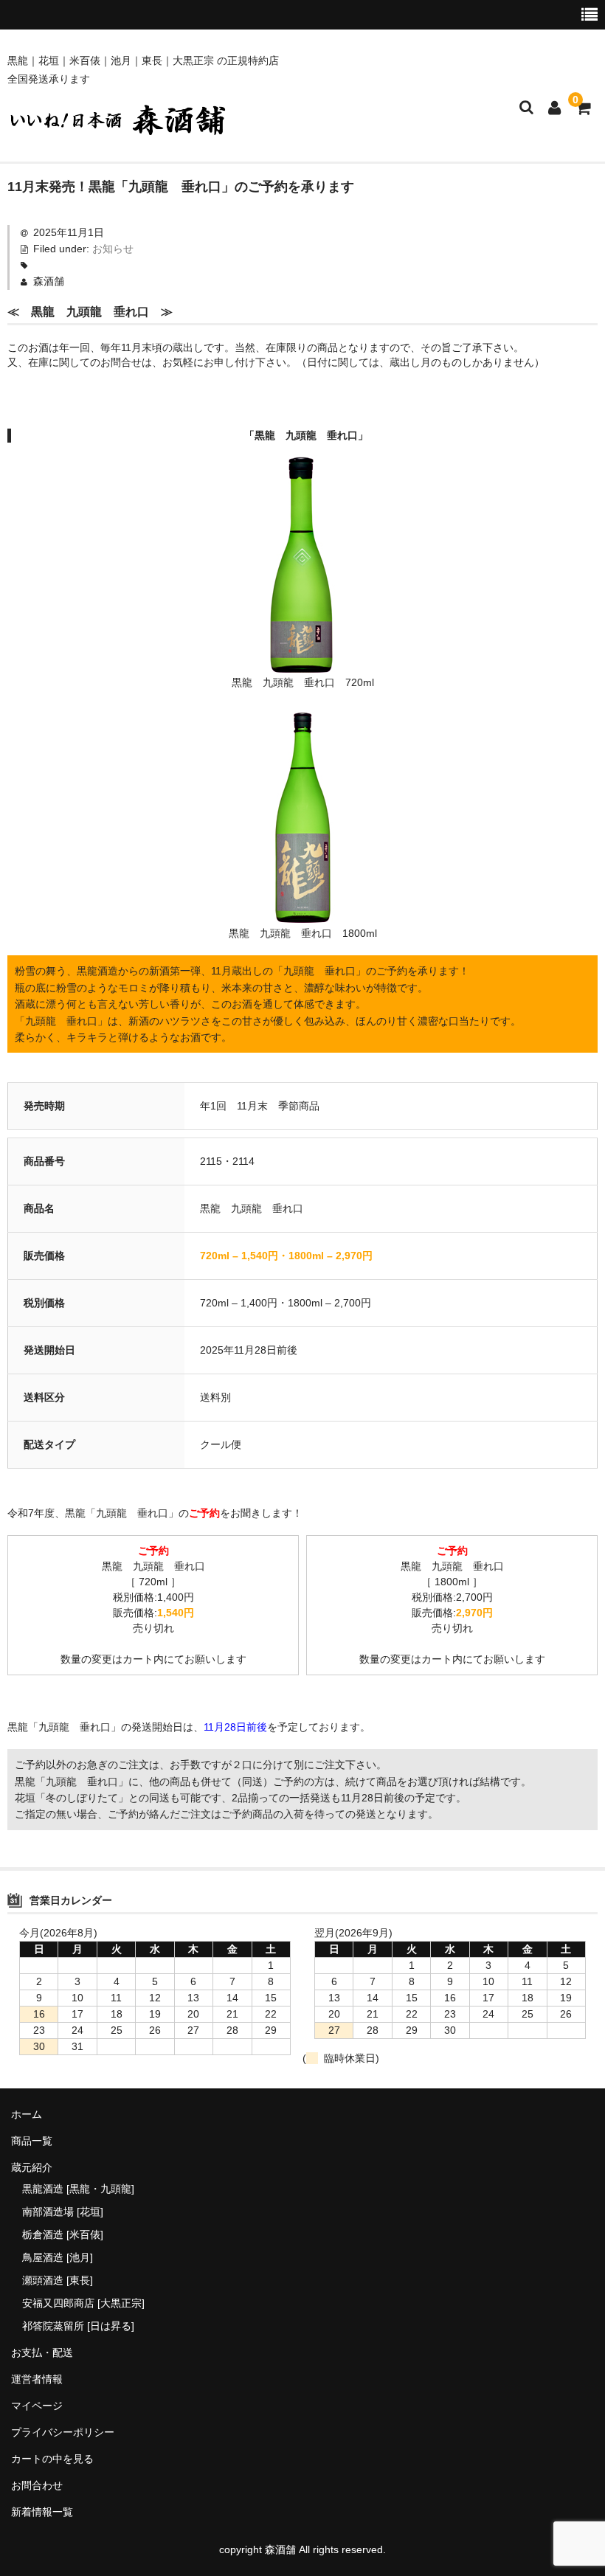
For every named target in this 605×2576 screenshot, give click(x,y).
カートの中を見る (52, 2459)
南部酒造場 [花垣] (63, 2212)
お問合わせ (37, 2485)
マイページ (37, 2406)
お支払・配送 (42, 2352)
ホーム (27, 2114)
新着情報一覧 (42, 2512)
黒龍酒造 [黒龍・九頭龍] (78, 2189)
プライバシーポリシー (63, 2432)
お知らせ (113, 249)
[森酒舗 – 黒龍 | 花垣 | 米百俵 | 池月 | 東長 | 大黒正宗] (118, 129)
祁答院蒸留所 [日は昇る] (78, 2326)
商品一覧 (32, 2141)
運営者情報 (37, 2379)
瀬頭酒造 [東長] (58, 2280)
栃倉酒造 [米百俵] (63, 2234)
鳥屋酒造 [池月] (58, 2257)
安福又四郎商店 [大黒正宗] (83, 2303)
